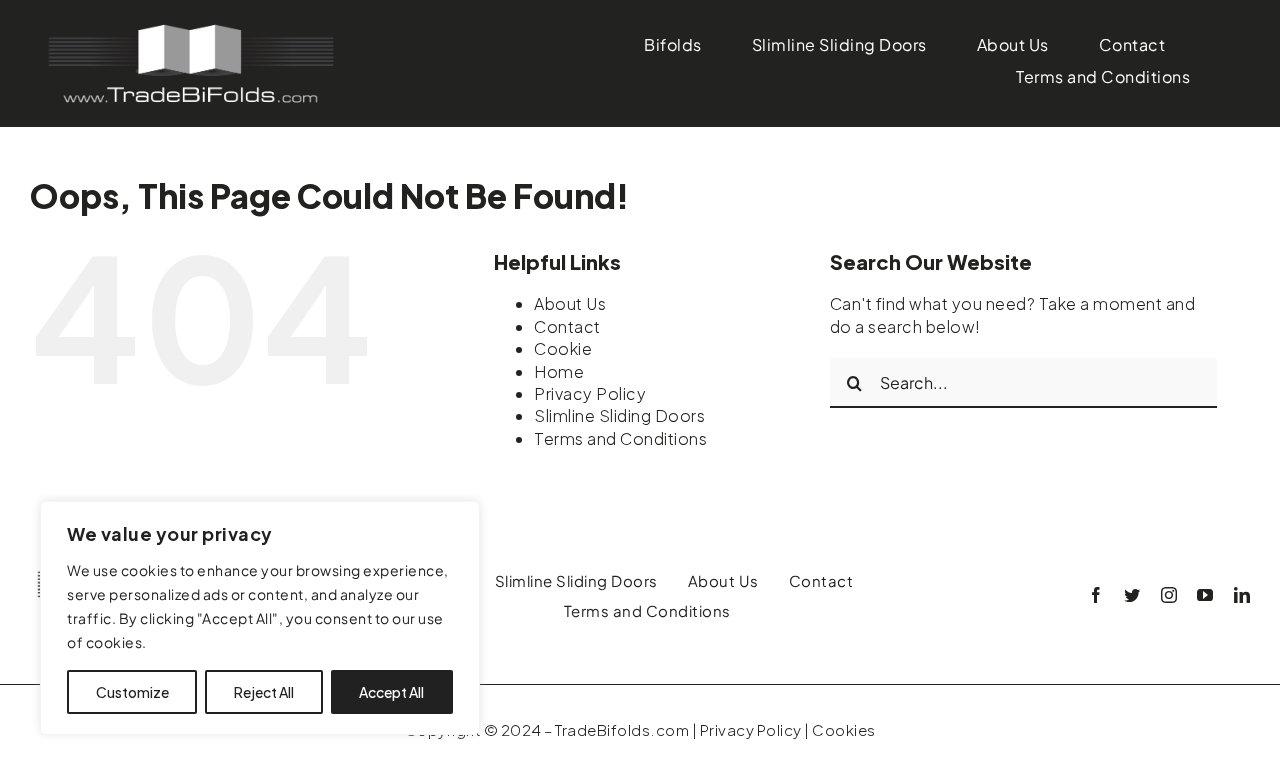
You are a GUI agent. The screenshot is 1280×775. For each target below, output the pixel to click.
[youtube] (1205, 595)
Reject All (264, 692)
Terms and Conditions (620, 438)
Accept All (391, 692)
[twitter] (1132, 595)
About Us (570, 303)
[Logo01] (190, 27)
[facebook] (1096, 595)
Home (559, 371)
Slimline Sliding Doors (619, 415)
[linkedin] (1242, 595)
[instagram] (1169, 595)
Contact (567, 326)
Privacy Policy (590, 393)
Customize (132, 692)
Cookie (563, 348)
